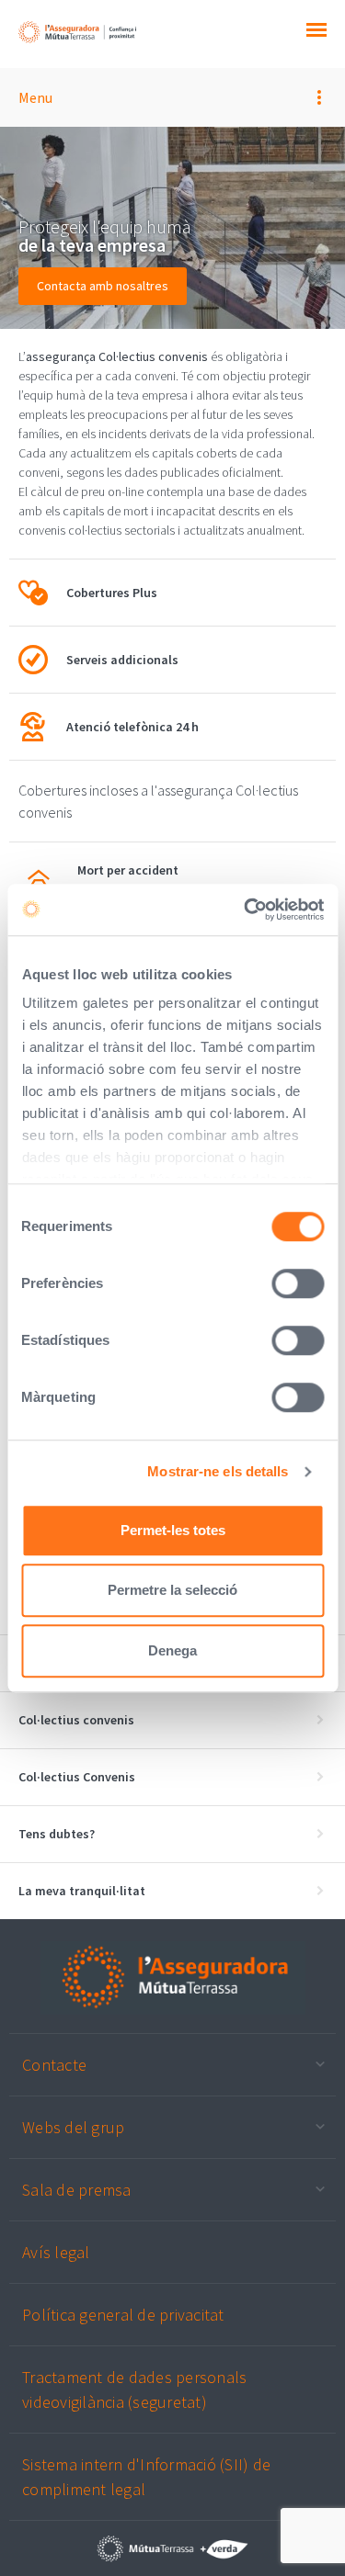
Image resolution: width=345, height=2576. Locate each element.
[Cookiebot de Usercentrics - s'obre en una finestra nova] (246, 910)
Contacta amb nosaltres (103, 286)
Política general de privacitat (123, 2315)
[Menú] (316, 32)
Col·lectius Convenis (77, 1777)
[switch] (298, 1283)
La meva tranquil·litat (82, 1891)
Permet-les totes (173, 1530)
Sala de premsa (77, 2190)
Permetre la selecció (172, 1590)
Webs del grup (73, 2127)
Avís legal (56, 2252)
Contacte (54, 2065)
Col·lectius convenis (76, 1720)
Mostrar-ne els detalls (218, 1471)
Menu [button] (35, 97)
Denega (172, 1650)
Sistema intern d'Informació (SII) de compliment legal (146, 2477)
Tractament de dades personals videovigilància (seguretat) (134, 2390)
